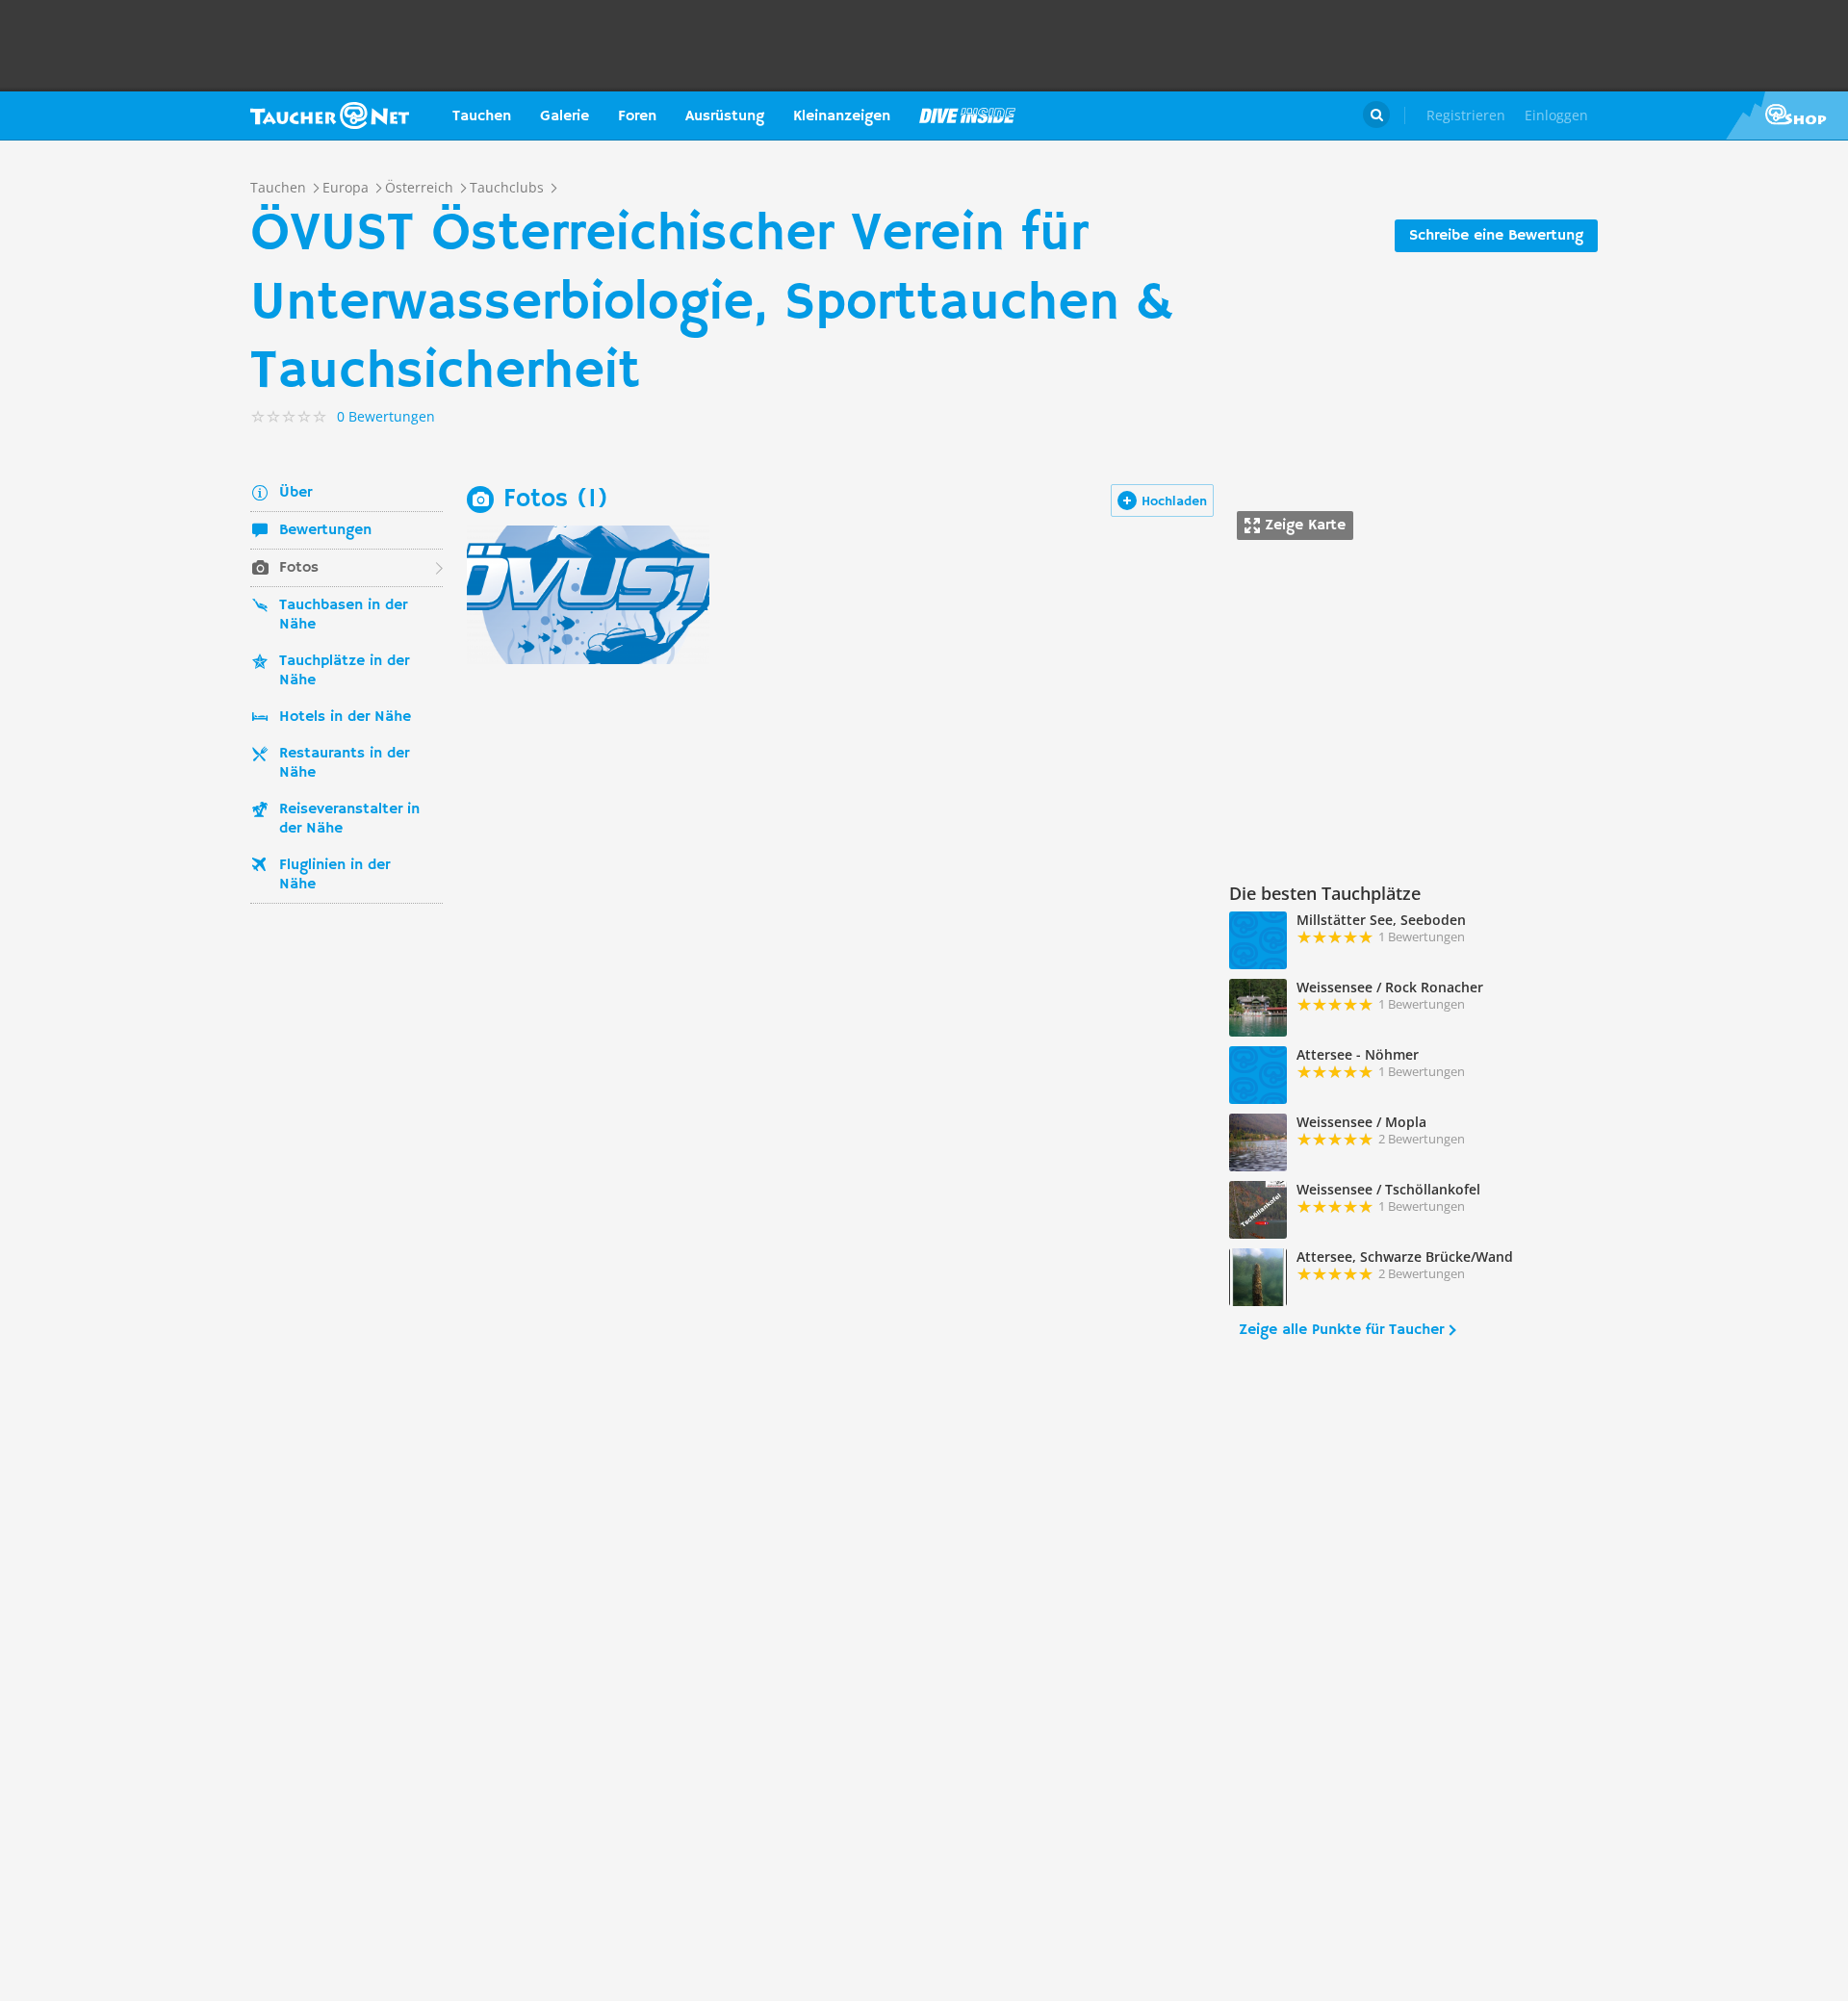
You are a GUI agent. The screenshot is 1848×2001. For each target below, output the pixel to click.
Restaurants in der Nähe (344, 763)
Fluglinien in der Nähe (334, 875)
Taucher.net (330, 115)
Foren (637, 116)
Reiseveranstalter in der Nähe (349, 819)
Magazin (967, 115)
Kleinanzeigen (842, 116)
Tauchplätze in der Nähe (344, 671)
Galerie (565, 116)
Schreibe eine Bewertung (1496, 236)
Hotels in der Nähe (345, 717)
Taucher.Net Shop (1787, 115)
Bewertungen (325, 530)
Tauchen (482, 116)
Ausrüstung (725, 116)
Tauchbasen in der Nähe (343, 615)
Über (295, 493)
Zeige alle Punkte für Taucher (1341, 1330)
